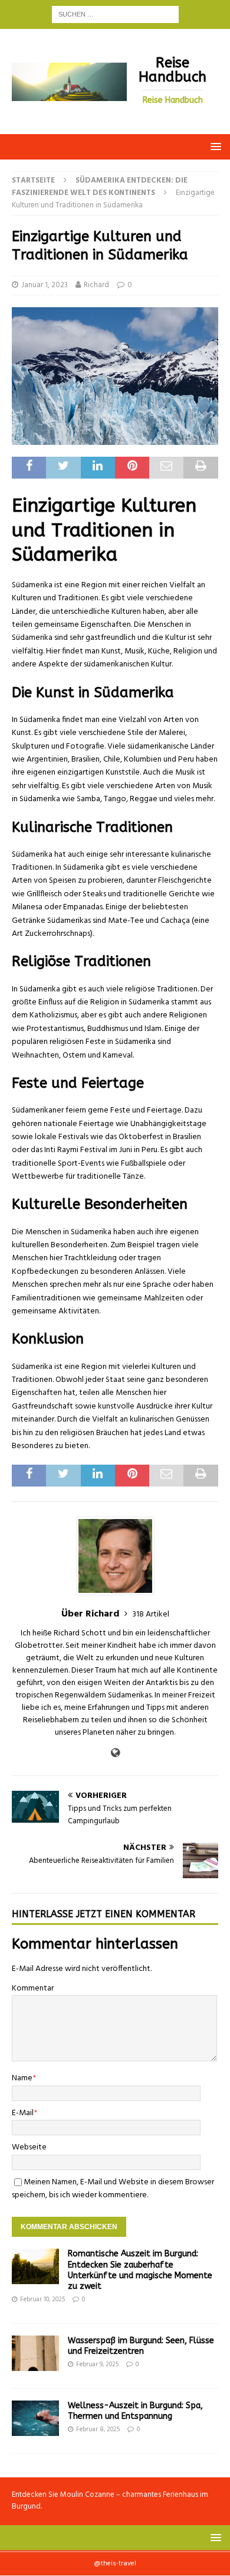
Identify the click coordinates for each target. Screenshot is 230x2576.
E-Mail (23, 2113)
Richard (96, 285)
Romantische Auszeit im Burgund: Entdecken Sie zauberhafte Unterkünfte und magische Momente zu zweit (140, 2270)
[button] (214, 146)
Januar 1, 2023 (45, 285)
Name (22, 2078)
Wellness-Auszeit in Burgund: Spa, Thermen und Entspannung (135, 2411)
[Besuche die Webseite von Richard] (115, 1754)
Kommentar (33, 1988)
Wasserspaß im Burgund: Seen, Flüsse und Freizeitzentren (141, 2346)
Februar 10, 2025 (42, 2299)
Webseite (29, 2147)
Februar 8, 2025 (98, 2429)
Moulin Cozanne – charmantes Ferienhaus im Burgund (110, 2501)
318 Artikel (151, 1614)
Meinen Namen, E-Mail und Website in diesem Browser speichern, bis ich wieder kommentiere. (113, 2189)
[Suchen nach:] (115, 14)
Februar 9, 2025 (97, 2364)
